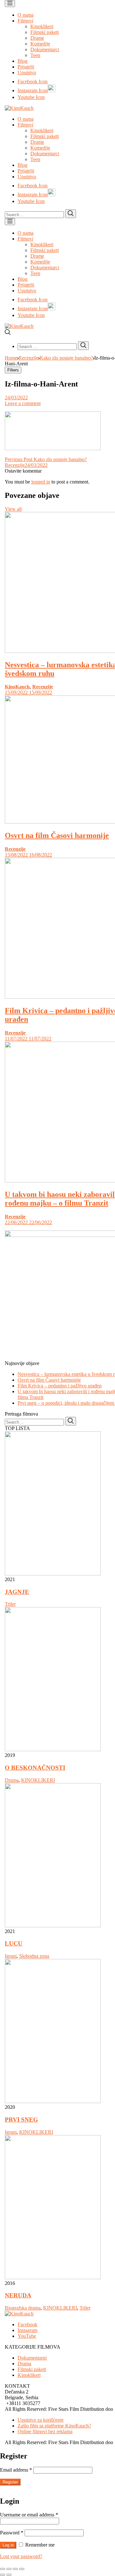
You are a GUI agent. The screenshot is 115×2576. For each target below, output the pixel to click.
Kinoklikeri (42, 26)
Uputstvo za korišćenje (41, 2420)
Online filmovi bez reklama (45, 2431)
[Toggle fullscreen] (15, 2569)
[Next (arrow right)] (9, 2575)
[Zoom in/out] (22, 2569)
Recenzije (28, 358)
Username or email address (29, 2515)
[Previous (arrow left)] (3, 2575)
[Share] (9, 2569)
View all (13, 509)
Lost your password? (21, 2556)
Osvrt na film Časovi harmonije (57, 835)
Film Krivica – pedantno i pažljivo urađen (60, 1386)
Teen (35, 55)
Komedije (40, 44)
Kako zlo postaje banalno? (66, 358)
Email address (16, 2470)
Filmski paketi (45, 32)
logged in (41, 482)
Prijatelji (26, 67)
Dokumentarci (45, 49)
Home (11, 358)
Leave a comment (23, 403)
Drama (12, 1780)
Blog (23, 61)
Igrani (11, 1956)
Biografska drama (23, 2308)
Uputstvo (27, 73)
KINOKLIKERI (38, 1780)
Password (12, 2533)
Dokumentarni (32, 2358)
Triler (10, 1604)
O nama (26, 15)
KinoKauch (17, 687)
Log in (8, 2545)
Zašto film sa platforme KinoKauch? (54, 2426)
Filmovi (25, 21)
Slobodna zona (34, 1956)
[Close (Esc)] (3, 2569)
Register (10, 2482)
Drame (37, 38)
